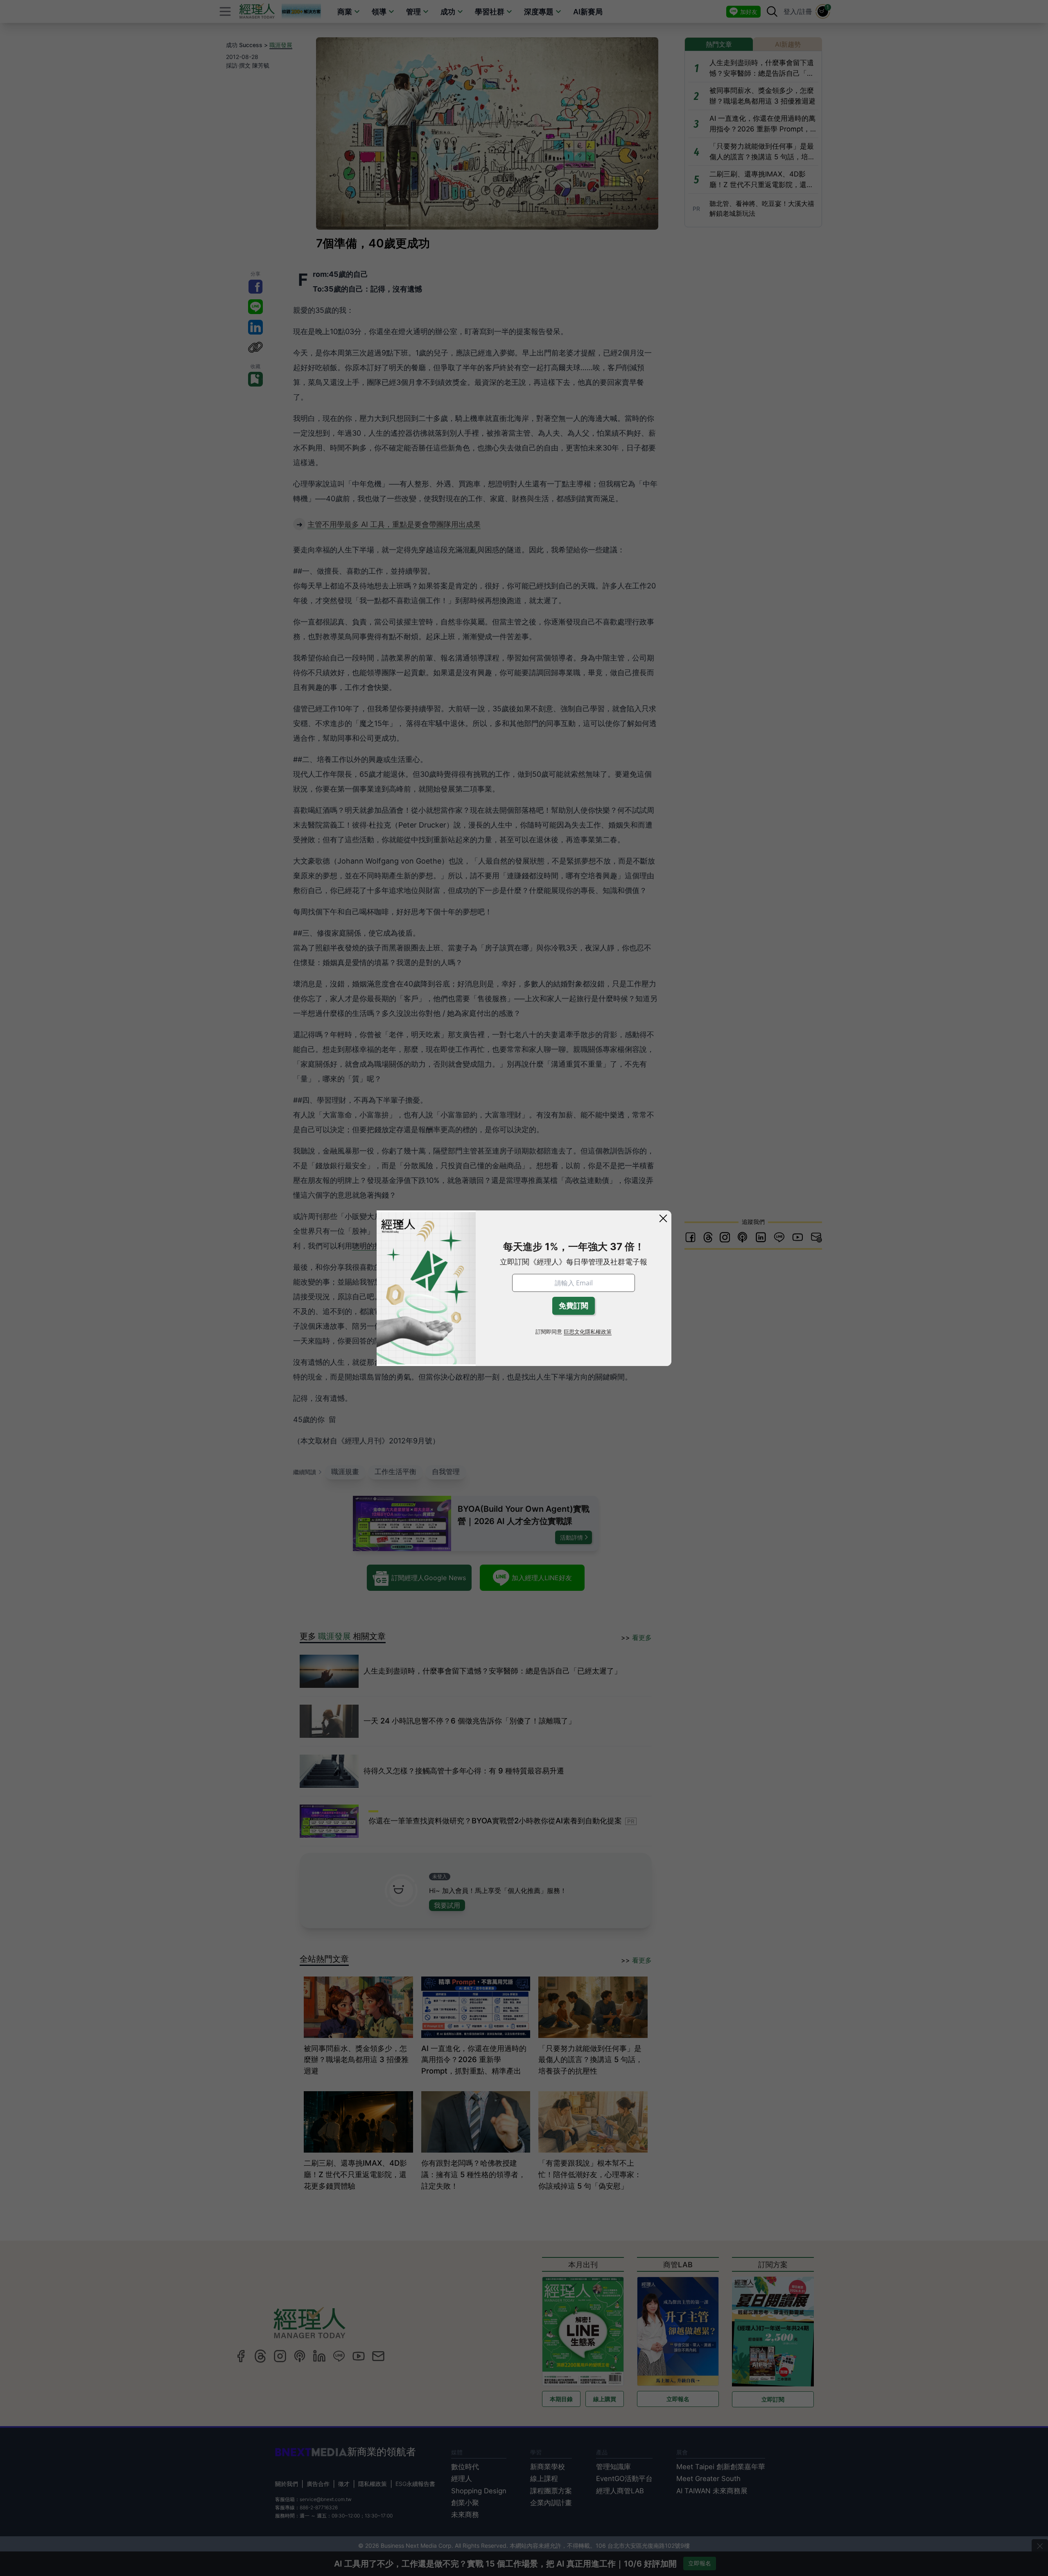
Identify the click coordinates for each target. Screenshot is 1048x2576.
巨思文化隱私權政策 (588, 1332)
